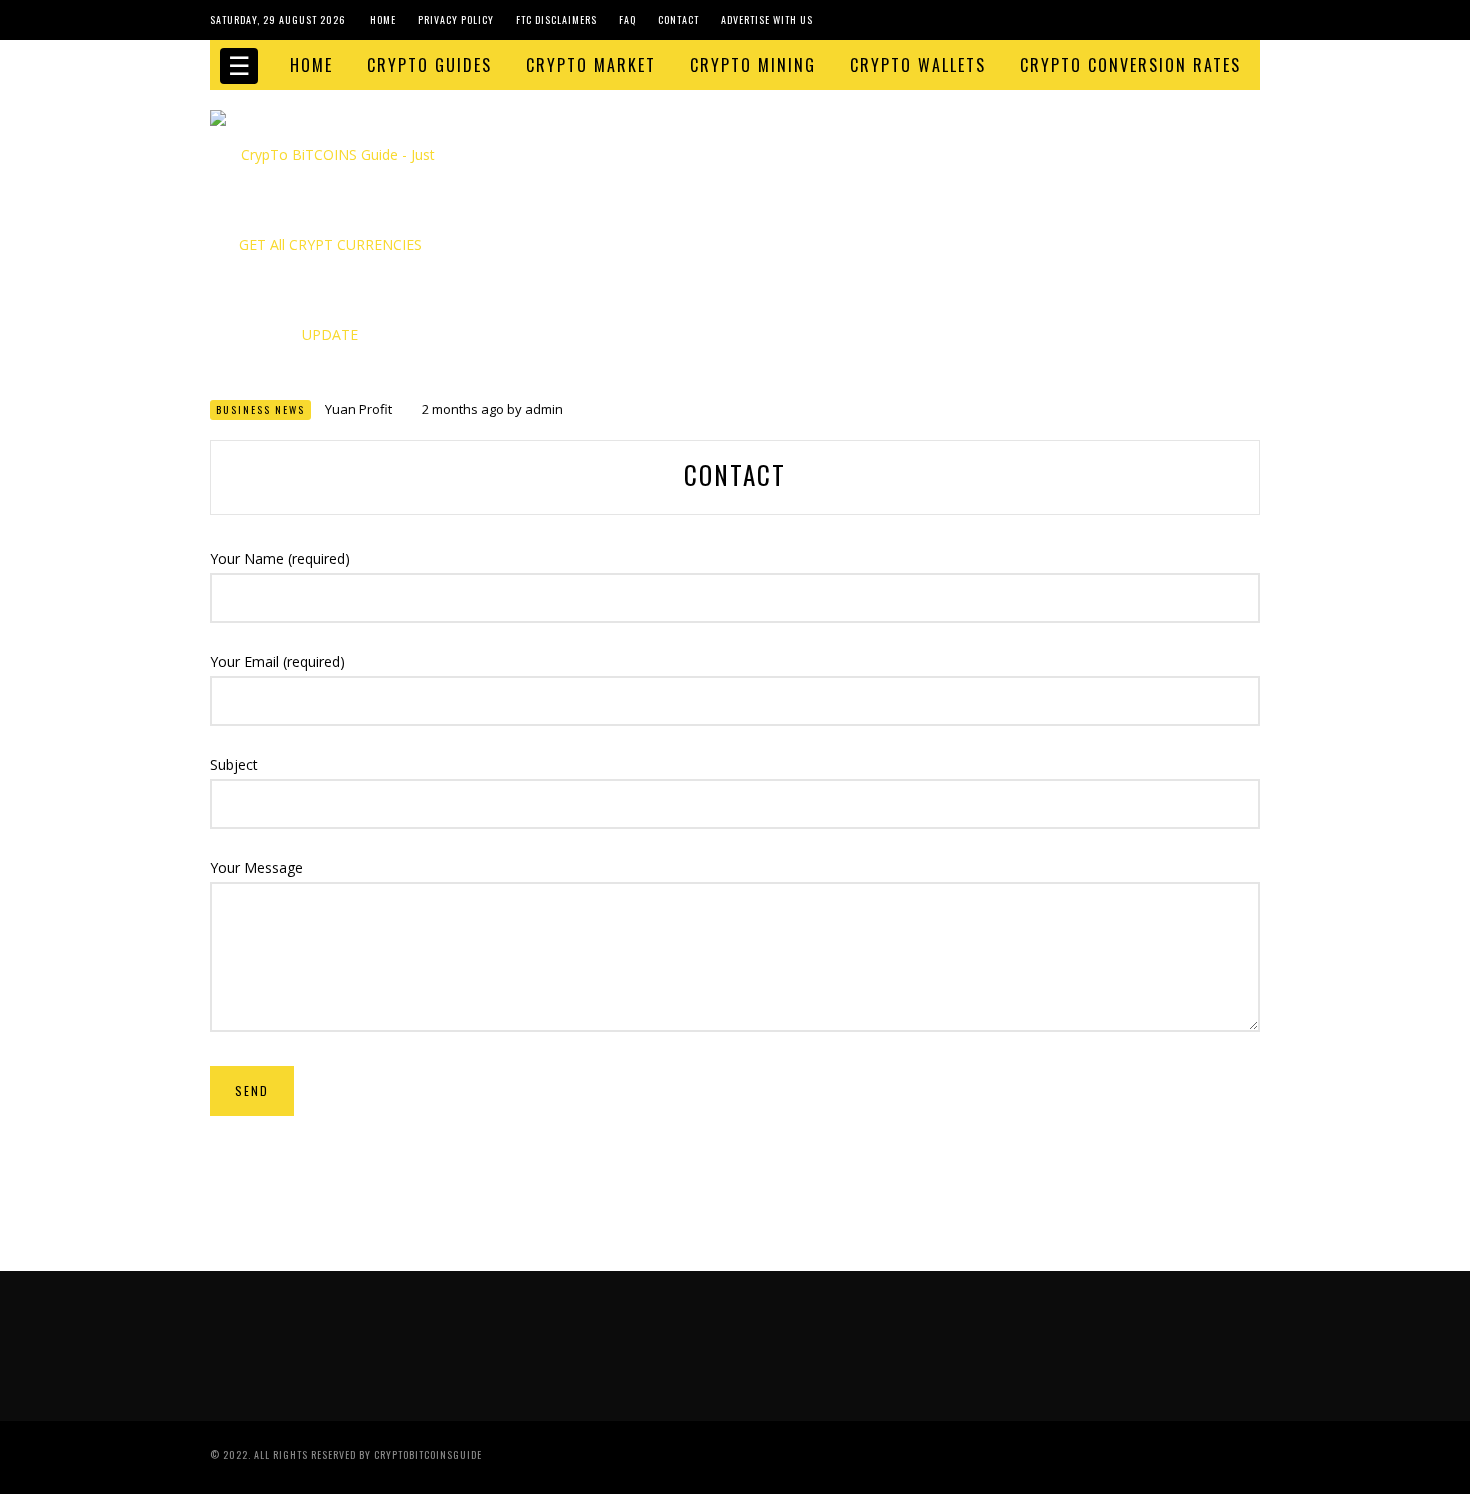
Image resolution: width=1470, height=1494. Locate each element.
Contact (678, 19)
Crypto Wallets (918, 65)
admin (544, 409)
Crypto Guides (429, 65)
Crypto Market (591, 65)
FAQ (627, 19)
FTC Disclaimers (556, 19)
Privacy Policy (456, 19)
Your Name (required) (280, 558)
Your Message (256, 867)
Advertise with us (767, 19)
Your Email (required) (277, 661)
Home (383, 19)
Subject (234, 764)
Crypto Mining (753, 65)
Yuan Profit (358, 409)
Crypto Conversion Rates (1130, 65)
